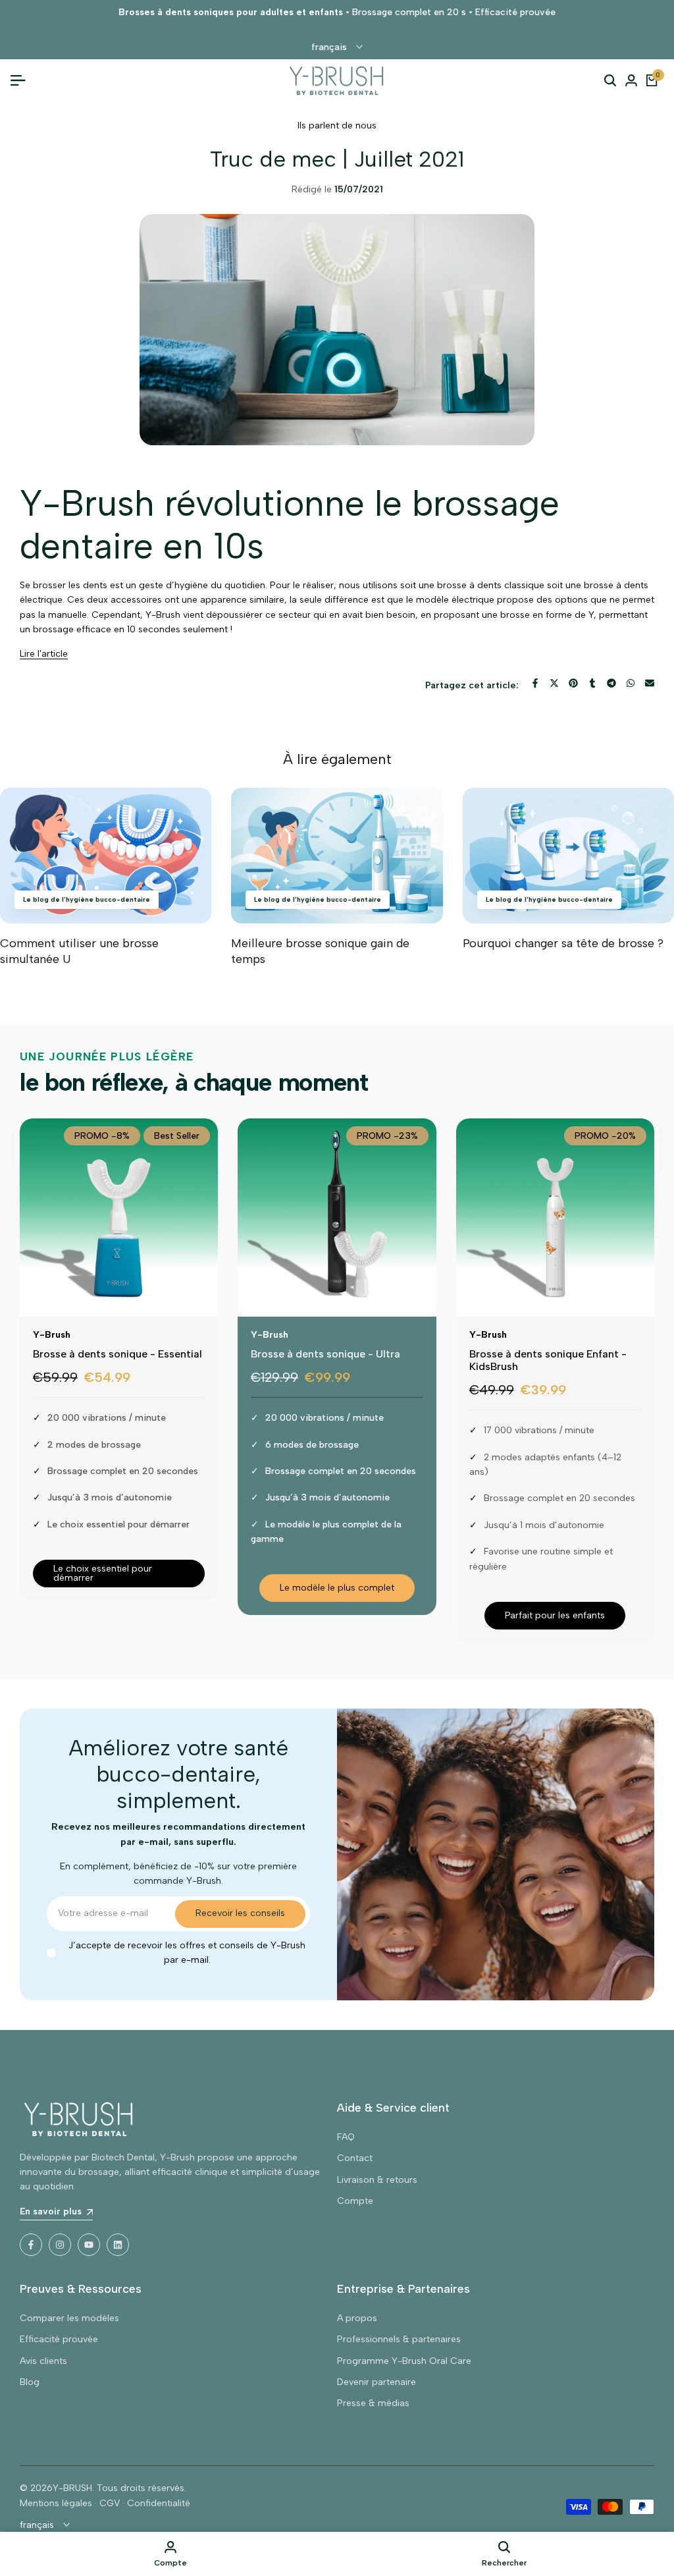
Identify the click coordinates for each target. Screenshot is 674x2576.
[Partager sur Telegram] (611, 683)
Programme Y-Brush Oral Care (404, 2361)
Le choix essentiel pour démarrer (103, 1573)
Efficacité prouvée (59, 2339)
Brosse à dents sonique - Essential (117, 1354)
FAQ (346, 2137)
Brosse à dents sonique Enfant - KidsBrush (548, 1360)
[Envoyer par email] (650, 683)
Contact (355, 2158)
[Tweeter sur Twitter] (554, 683)
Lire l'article (44, 654)
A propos (357, 2318)
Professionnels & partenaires (399, 2339)
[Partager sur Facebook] (535, 683)
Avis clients (43, 2361)
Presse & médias (373, 2403)
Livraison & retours (377, 2180)
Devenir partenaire (376, 2382)
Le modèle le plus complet (337, 1588)
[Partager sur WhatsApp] (631, 683)
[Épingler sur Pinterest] (573, 683)
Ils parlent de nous (337, 125)
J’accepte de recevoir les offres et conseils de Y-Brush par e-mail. (187, 1953)
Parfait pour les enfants (555, 1615)
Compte (355, 2201)
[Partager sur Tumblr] (592, 683)
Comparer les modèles (69, 2318)
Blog (30, 2382)
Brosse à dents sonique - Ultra (325, 1354)
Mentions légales (56, 2503)
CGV (110, 2503)
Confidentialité (159, 2503)
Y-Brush (52, 1335)
